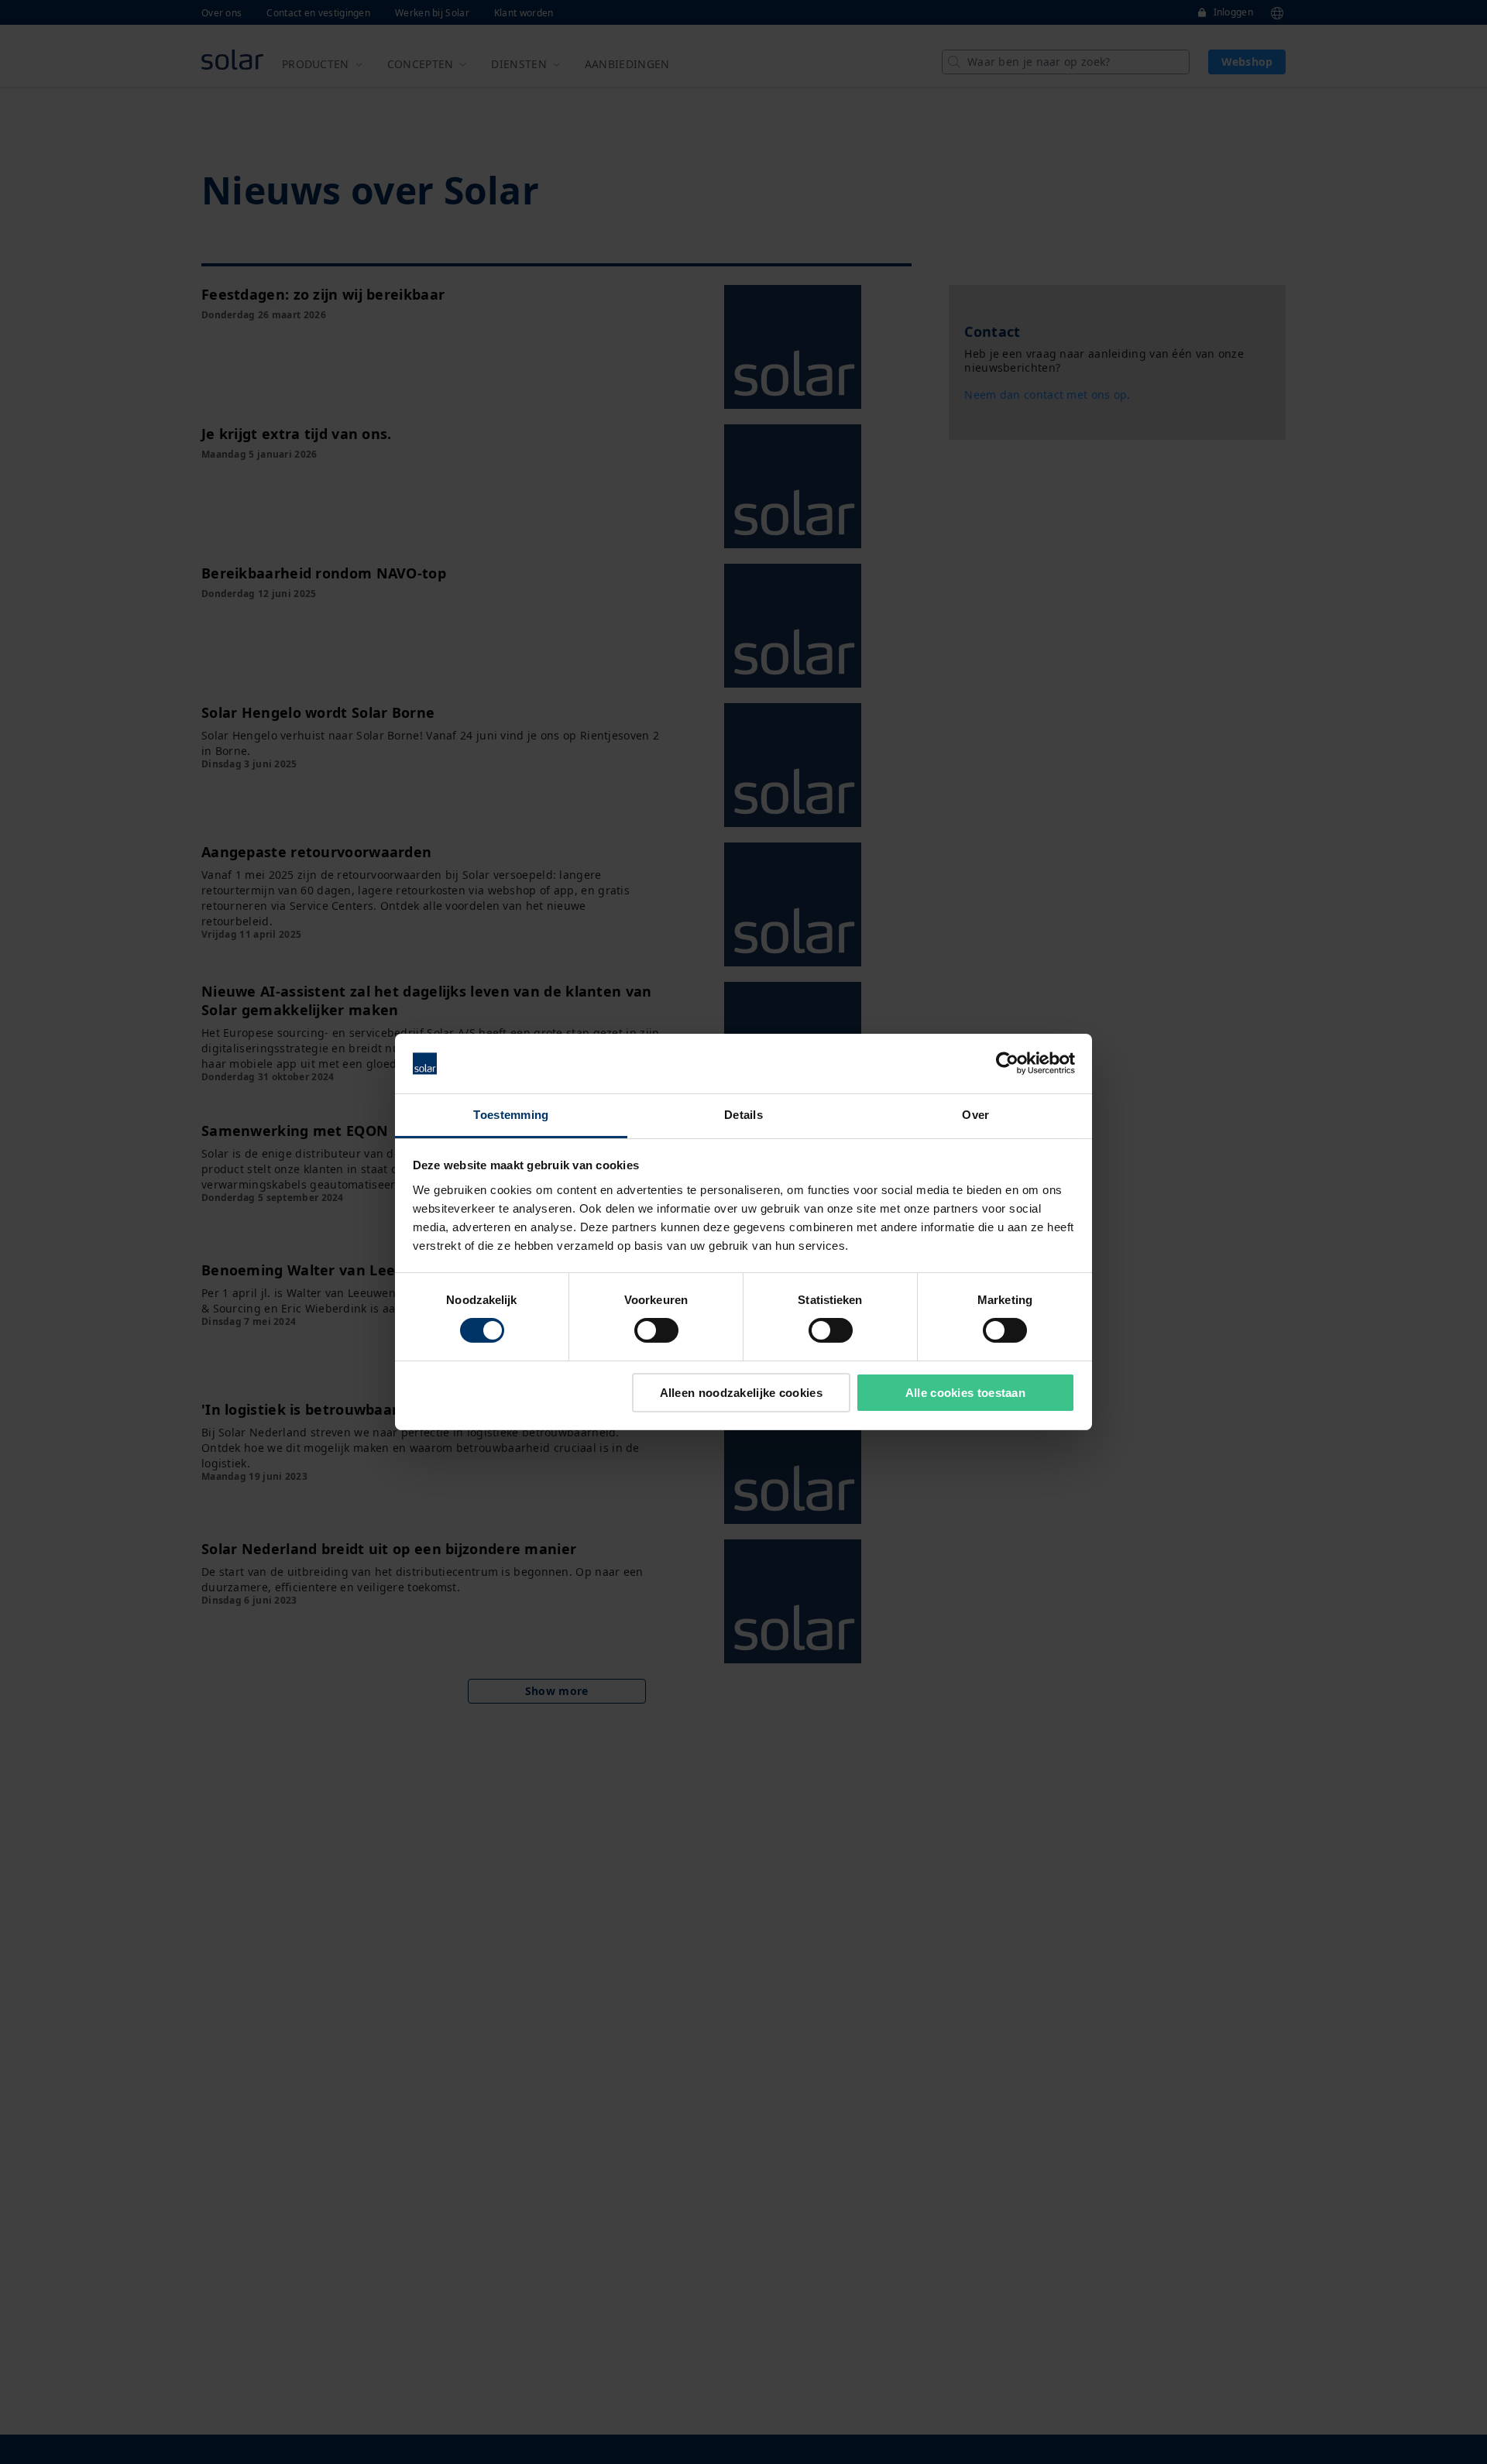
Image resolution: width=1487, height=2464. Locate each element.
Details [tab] (743, 1115)
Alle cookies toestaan (965, 1393)
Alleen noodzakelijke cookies (741, 1393)
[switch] (656, 1330)
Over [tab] (975, 1115)
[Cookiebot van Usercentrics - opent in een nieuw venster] (1007, 1063)
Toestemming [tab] (511, 1115)
